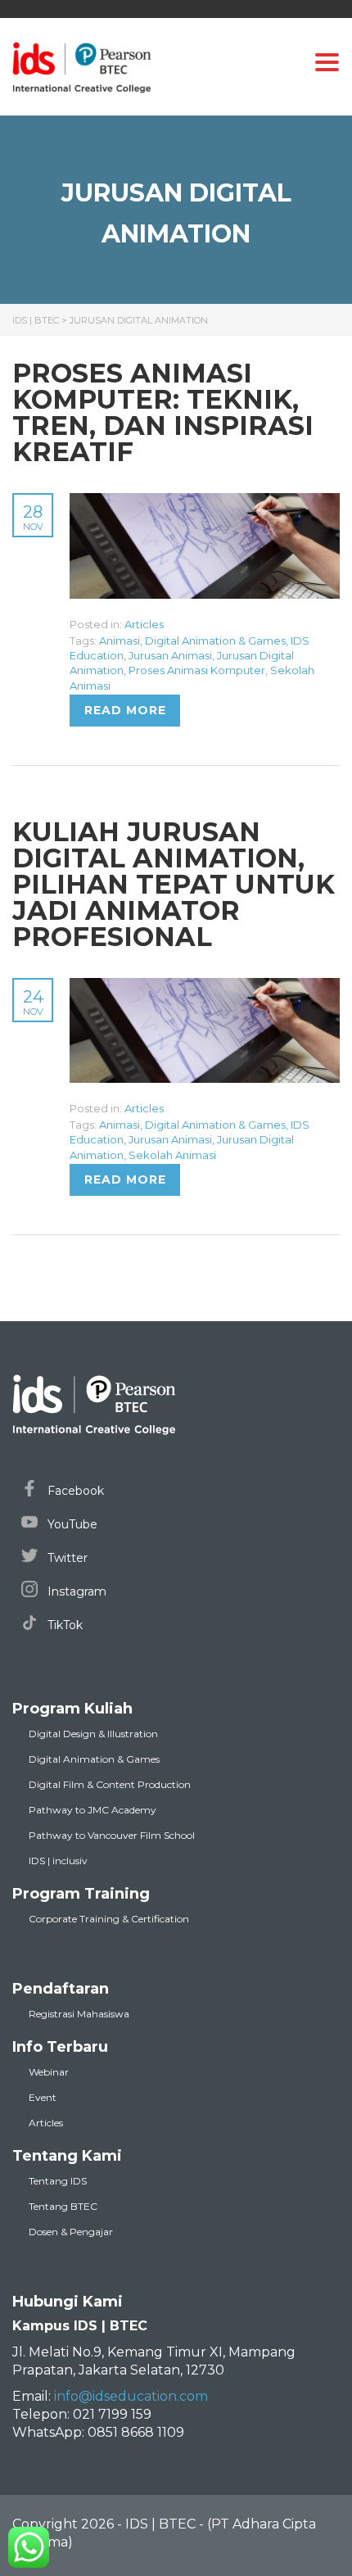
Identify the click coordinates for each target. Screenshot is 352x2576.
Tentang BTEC (63, 2206)
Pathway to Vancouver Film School (112, 1835)
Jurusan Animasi (170, 655)
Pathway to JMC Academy (93, 1810)
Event (43, 2097)
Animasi (120, 641)
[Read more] (205, 502)
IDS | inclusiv (58, 1861)
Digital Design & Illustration (93, 1734)
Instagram (75, 1591)
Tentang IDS (58, 2181)
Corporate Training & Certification (109, 1919)
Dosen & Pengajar (71, 2232)
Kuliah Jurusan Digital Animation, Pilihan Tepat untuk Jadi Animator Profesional (174, 884)
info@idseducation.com (131, 2396)
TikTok (63, 1625)
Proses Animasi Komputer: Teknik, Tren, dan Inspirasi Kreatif (163, 412)
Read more (125, 710)
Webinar (49, 2072)
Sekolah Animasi (172, 1155)
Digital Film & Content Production (110, 1784)
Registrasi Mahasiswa (79, 2014)
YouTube (71, 1524)
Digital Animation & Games (215, 641)
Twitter (66, 1558)
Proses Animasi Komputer (197, 670)
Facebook (74, 1491)
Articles (144, 624)
